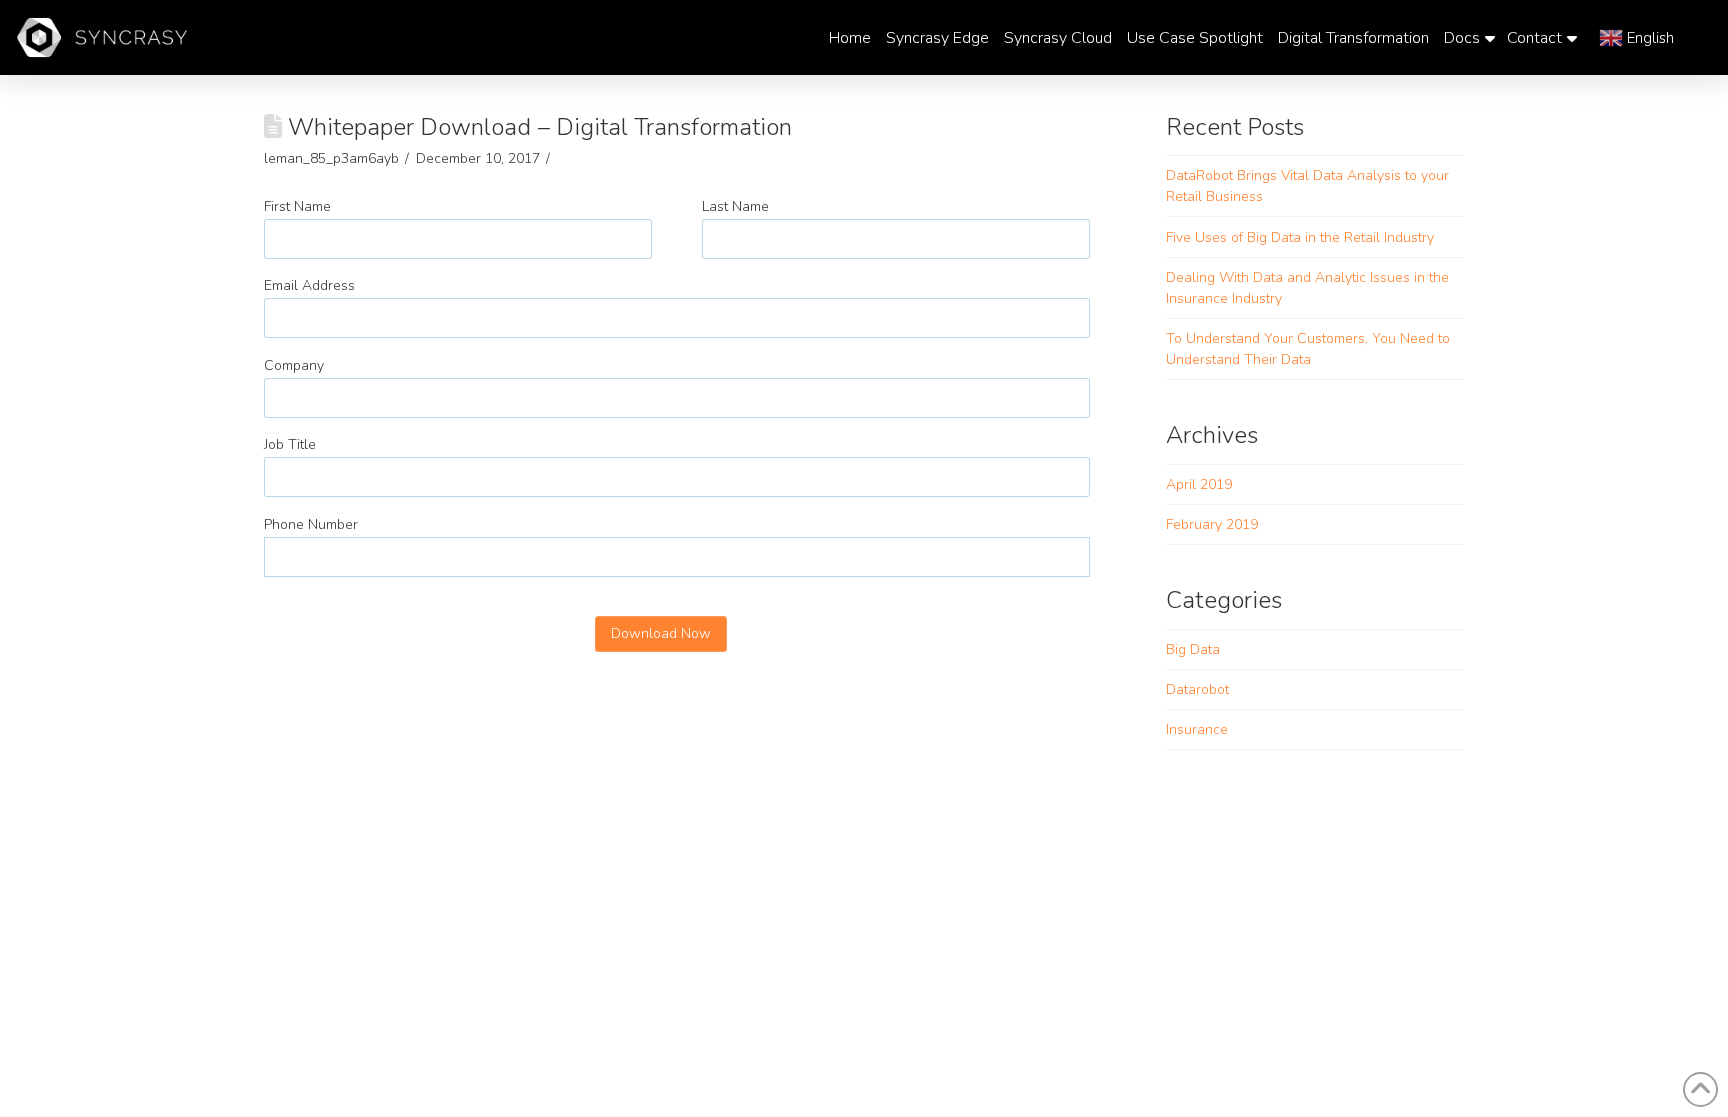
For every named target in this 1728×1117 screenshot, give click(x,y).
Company (294, 365)
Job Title (290, 444)
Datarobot (1197, 689)
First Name (297, 206)
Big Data (1193, 649)
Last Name (735, 206)
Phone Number (311, 524)
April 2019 (1199, 484)
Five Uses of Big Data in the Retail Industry (1300, 237)
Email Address (309, 285)
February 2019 (1212, 524)
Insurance (1197, 729)
